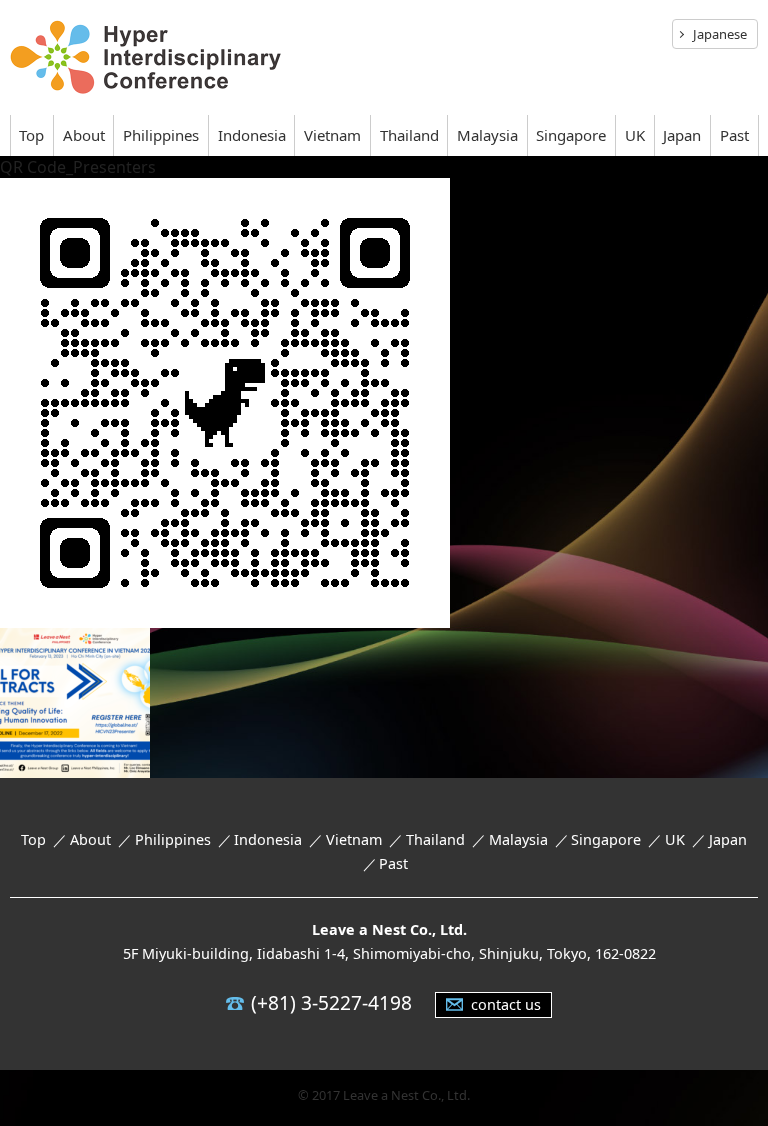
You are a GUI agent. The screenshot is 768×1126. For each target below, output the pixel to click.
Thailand (409, 135)
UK (635, 135)
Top (31, 135)
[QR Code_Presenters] (225, 614)
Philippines (161, 135)
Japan (682, 135)
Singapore (571, 135)
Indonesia (252, 135)
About (84, 135)
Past (734, 135)
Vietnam (332, 135)
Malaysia (487, 135)
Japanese (720, 34)
